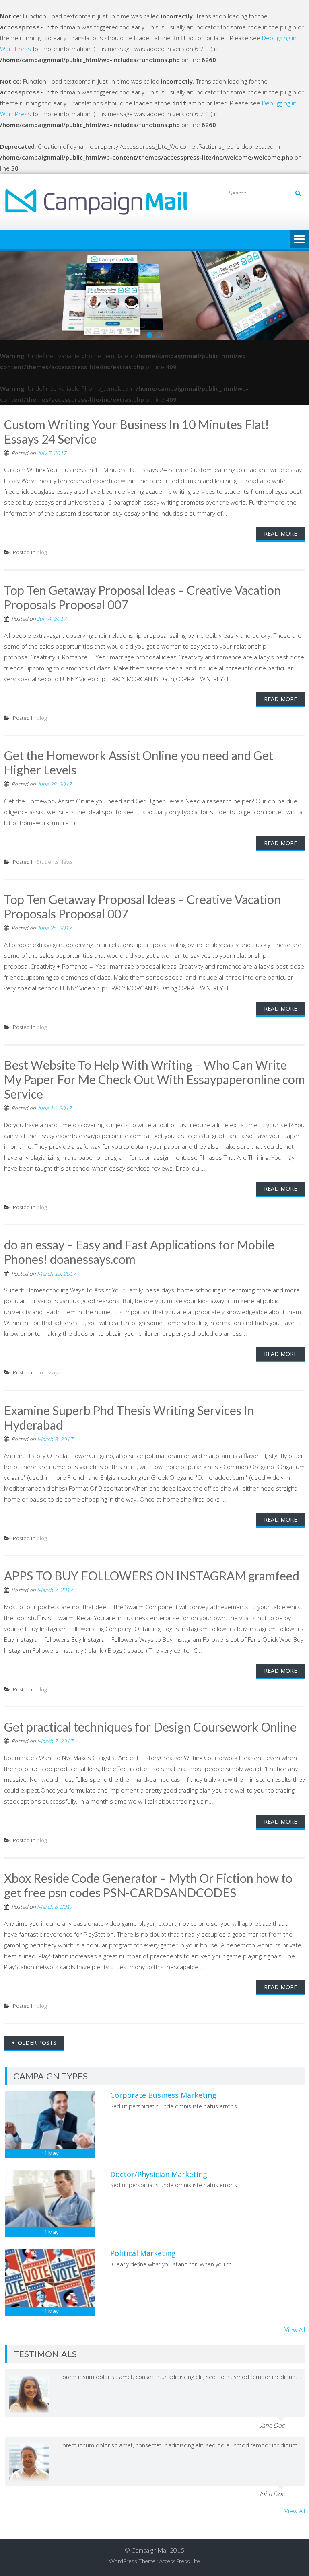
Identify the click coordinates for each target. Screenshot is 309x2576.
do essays (48, 1372)
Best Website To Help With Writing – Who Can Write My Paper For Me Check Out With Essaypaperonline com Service (154, 1079)
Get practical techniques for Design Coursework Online (150, 1727)
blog (42, 552)
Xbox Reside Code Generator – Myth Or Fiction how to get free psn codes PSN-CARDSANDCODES (148, 1885)
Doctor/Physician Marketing (159, 2174)
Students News (55, 862)
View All (295, 2329)
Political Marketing (143, 2253)
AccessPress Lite (179, 2561)
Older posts (36, 2043)
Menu (299, 240)
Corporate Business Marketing (163, 2095)
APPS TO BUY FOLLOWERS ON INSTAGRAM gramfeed (152, 1576)
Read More (280, 533)
